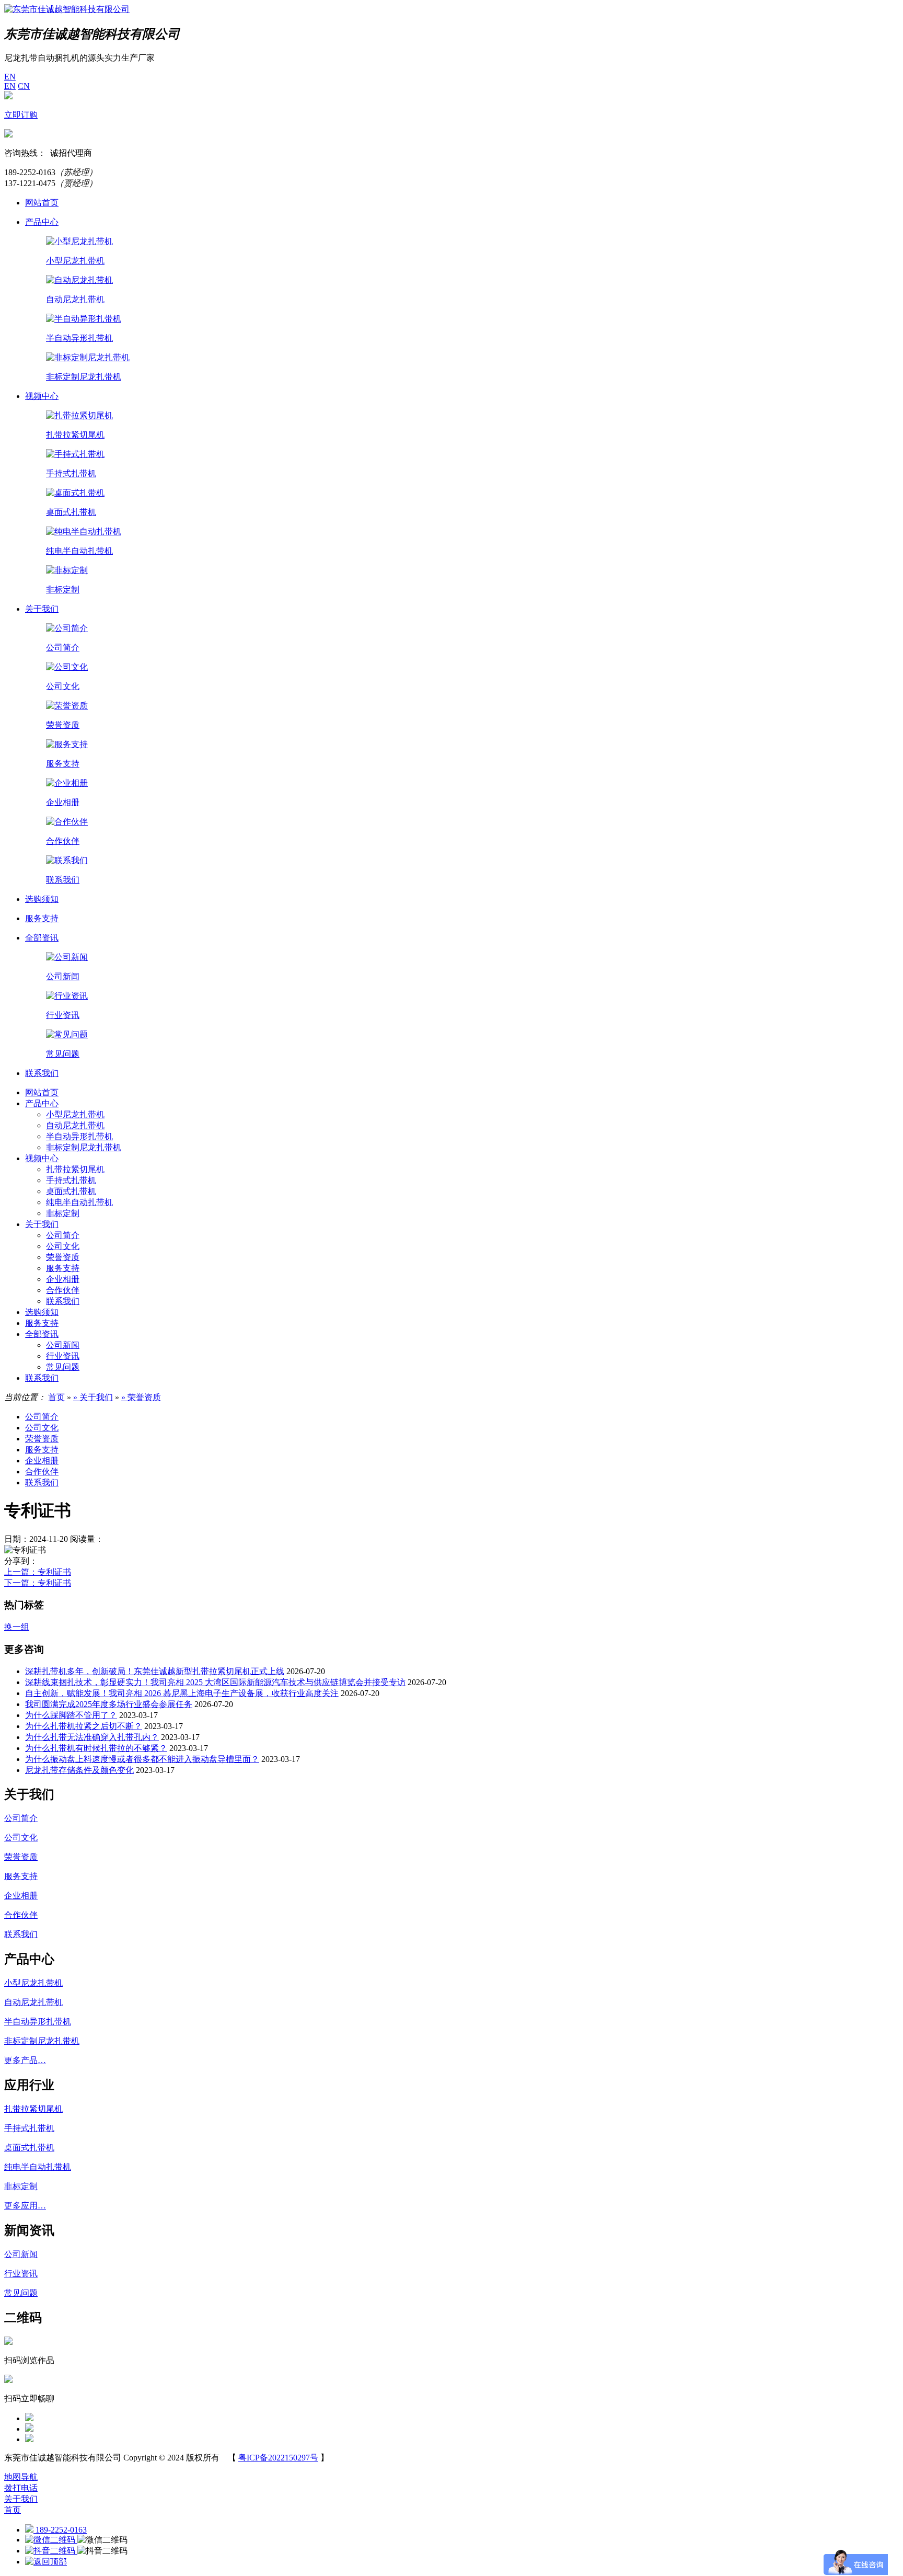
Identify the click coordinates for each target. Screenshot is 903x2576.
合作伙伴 (63, 1290)
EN (10, 77)
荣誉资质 (63, 1257)
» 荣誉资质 (141, 1397)
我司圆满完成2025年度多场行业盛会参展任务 (109, 1704)
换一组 (17, 1627)
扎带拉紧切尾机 (75, 1169)
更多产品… (25, 2060)
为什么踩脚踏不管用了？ (71, 1715)
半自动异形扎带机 (79, 1136)
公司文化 (63, 1246)
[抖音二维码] (51, 2551)
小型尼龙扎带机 (75, 1114)
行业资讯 (63, 1356)
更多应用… (25, 2206)
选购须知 (42, 1312)
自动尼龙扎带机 (75, 1125)
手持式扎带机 (71, 1180)
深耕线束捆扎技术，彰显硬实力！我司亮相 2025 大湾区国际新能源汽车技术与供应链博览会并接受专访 (215, 1682)
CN (24, 86)
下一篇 (38, 1583)
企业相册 (63, 1279)
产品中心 (42, 1103)
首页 (56, 1397)
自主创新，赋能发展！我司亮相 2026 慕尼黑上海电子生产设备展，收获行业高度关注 (182, 1693)
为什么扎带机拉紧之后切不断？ (84, 1726)
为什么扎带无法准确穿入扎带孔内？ (92, 1737)
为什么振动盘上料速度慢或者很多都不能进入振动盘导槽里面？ (142, 1759)
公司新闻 (63, 1345)
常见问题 (63, 1367)
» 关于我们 (93, 1397)
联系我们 (63, 1301)
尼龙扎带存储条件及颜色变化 (79, 1770)
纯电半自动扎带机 (79, 1202)
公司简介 (63, 1235)
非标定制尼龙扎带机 (84, 1147)
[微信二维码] (51, 2540)
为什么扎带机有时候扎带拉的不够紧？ (96, 1748)
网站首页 (42, 1092)
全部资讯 (42, 1334)
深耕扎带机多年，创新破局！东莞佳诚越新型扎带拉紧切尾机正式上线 (155, 1671)
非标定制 (63, 1213)
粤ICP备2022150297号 (278, 2458)
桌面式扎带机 (71, 1191)
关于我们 (42, 1224)
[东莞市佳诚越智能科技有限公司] (67, 9)
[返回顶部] (46, 2562)
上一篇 (38, 1572)
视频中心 (42, 1158)
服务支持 (63, 1268)
